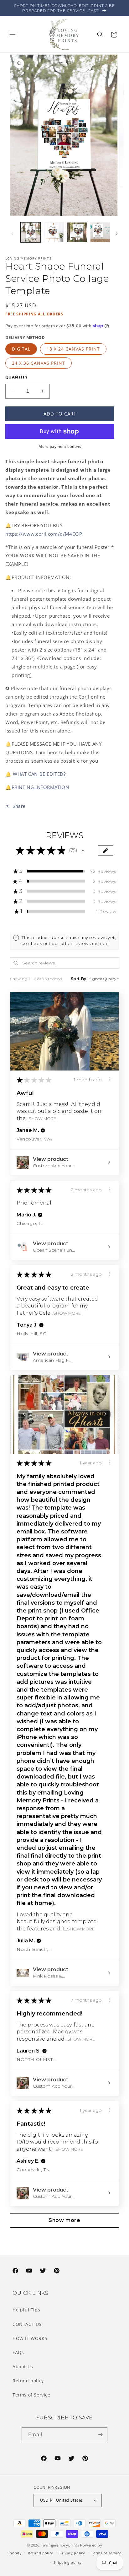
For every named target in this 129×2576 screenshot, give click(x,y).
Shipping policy (68, 2562)
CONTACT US (27, 2324)
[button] (13, 35)
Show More (42, 1119)
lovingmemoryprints (60, 2545)
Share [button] (19, 806)
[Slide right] (117, 234)
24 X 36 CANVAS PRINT (39, 363)
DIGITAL (21, 349)
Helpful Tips (26, 2310)
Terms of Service (31, 2395)
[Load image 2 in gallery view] (54, 232)
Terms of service (106, 2553)
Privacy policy (72, 2553)
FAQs (18, 2352)
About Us (23, 2367)
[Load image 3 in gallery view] (77, 232)
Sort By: (79, 979)
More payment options (60, 446)
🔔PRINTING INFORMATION (37, 787)
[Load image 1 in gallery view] (31, 232)
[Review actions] (110, 1079)
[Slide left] (12, 234)
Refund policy (28, 2381)
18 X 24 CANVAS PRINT (73, 349)
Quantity (16, 377)
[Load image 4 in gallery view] (100, 232)
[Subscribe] (100, 2435)
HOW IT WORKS (30, 2338)
